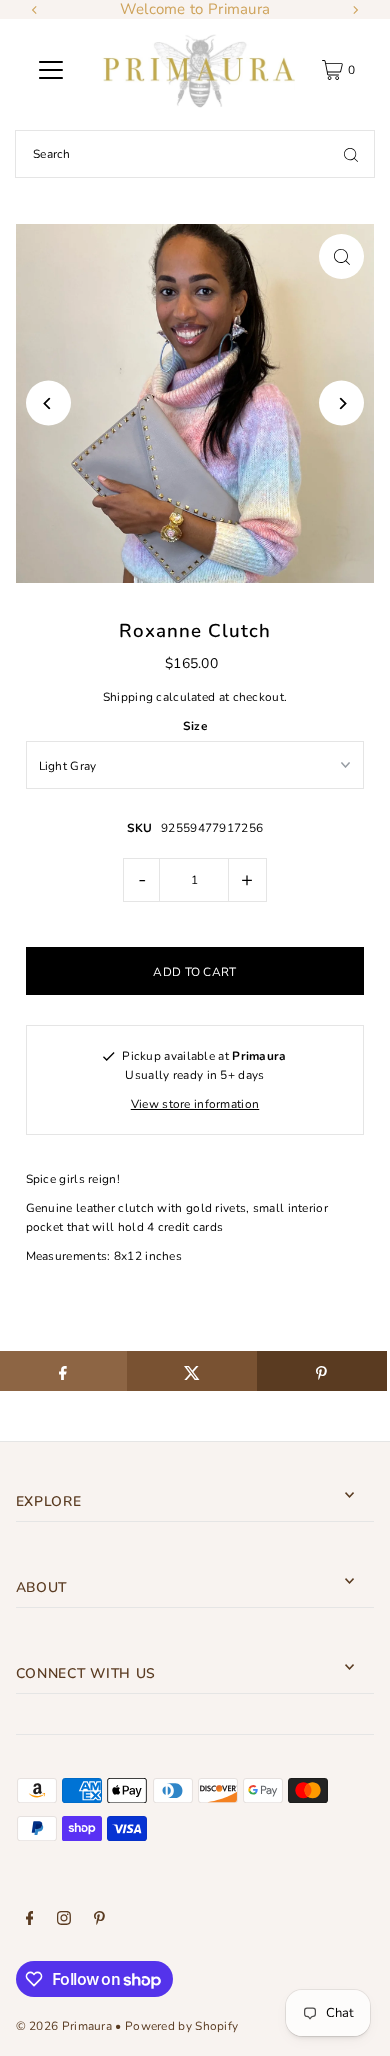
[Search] (351, 154)
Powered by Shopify (181, 2026)
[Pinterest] (99, 1921)
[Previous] (35, 10)
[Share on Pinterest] (322, 1371)
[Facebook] (30, 1921)
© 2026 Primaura (64, 2026)
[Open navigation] (51, 70)
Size (195, 726)
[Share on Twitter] (192, 1371)
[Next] (355, 10)
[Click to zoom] (341, 256)
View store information (195, 1104)
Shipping (128, 697)
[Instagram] (64, 1921)
